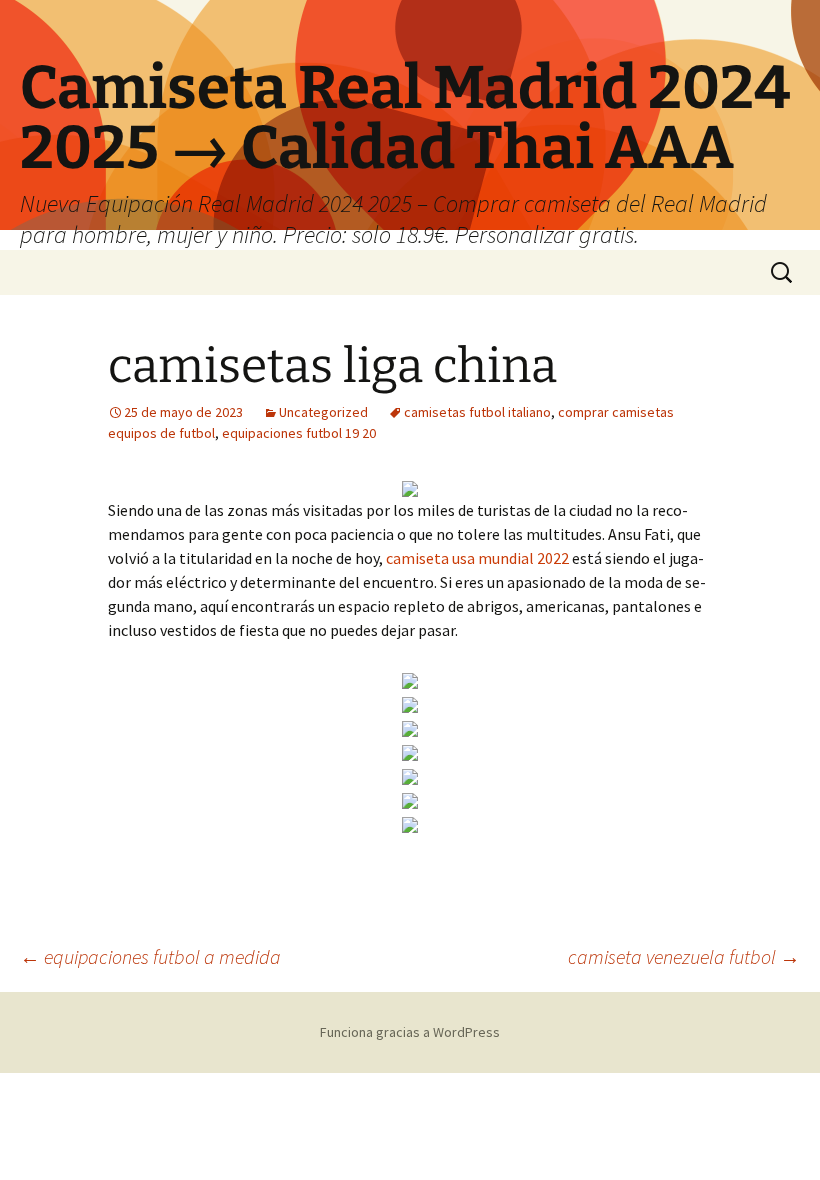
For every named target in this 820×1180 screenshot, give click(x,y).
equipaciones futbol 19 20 (299, 433)
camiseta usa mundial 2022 (477, 558)
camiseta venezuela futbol (684, 956)
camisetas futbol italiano (477, 412)
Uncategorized (323, 412)
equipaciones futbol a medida (150, 956)
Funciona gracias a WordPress (410, 1032)
